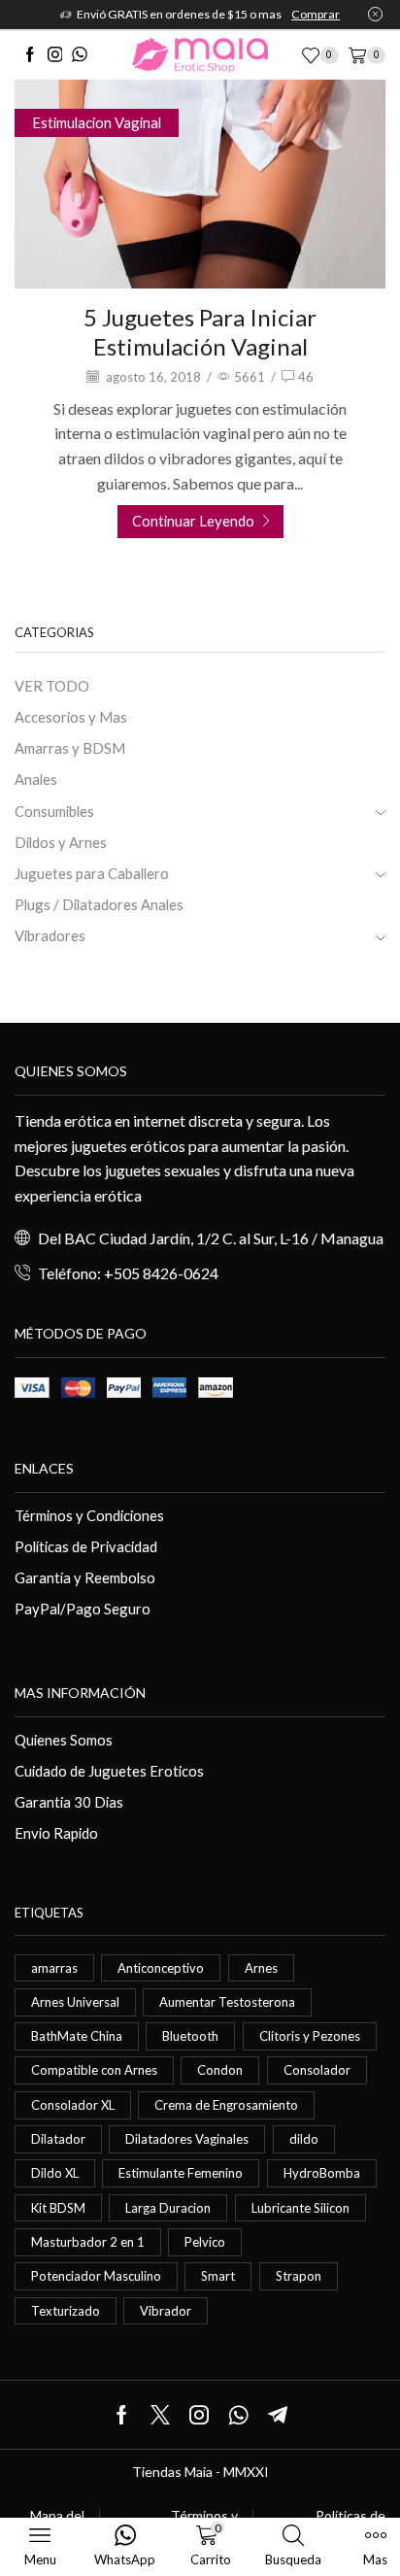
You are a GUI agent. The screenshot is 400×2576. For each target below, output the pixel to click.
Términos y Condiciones (89, 1515)
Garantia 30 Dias (69, 1802)
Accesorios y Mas (71, 717)
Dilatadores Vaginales (187, 2139)
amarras (54, 1968)
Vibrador (166, 2311)
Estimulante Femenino (181, 2173)
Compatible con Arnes (94, 2070)
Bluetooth (190, 2036)
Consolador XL (73, 2105)
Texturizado (66, 2311)
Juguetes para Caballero (92, 873)
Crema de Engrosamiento (226, 2105)
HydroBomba (322, 2173)
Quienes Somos (64, 1740)
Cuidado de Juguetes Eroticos (109, 1771)
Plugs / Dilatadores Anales (99, 904)
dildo (304, 2139)
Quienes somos (71, 1071)
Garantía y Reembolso (85, 1577)
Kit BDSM (58, 2208)
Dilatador (58, 2139)
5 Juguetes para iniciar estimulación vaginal (200, 332)
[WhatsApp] (80, 55)
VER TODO (52, 686)
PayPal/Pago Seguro (83, 1609)
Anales (36, 779)
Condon (220, 2070)
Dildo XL (55, 2173)
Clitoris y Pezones (310, 2036)
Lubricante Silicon (300, 2208)
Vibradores (50, 935)
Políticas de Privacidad (86, 1546)
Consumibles (54, 811)
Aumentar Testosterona (227, 2002)
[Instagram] (55, 55)
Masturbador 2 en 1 (88, 2242)
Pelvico (205, 2242)
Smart (218, 2276)
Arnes (261, 1968)
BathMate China (77, 2036)
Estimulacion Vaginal (97, 122)
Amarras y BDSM (70, 748)
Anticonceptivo (161, 1968)
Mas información (80, 1693)
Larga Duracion (168, 2208)
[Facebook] (30, 55)
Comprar (316, 14)
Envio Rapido (56, 1833)
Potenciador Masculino (96, 2276)
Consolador (317, 2070)
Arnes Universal (75, 2002)
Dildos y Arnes (61, 842)
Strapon (299, 2276)
